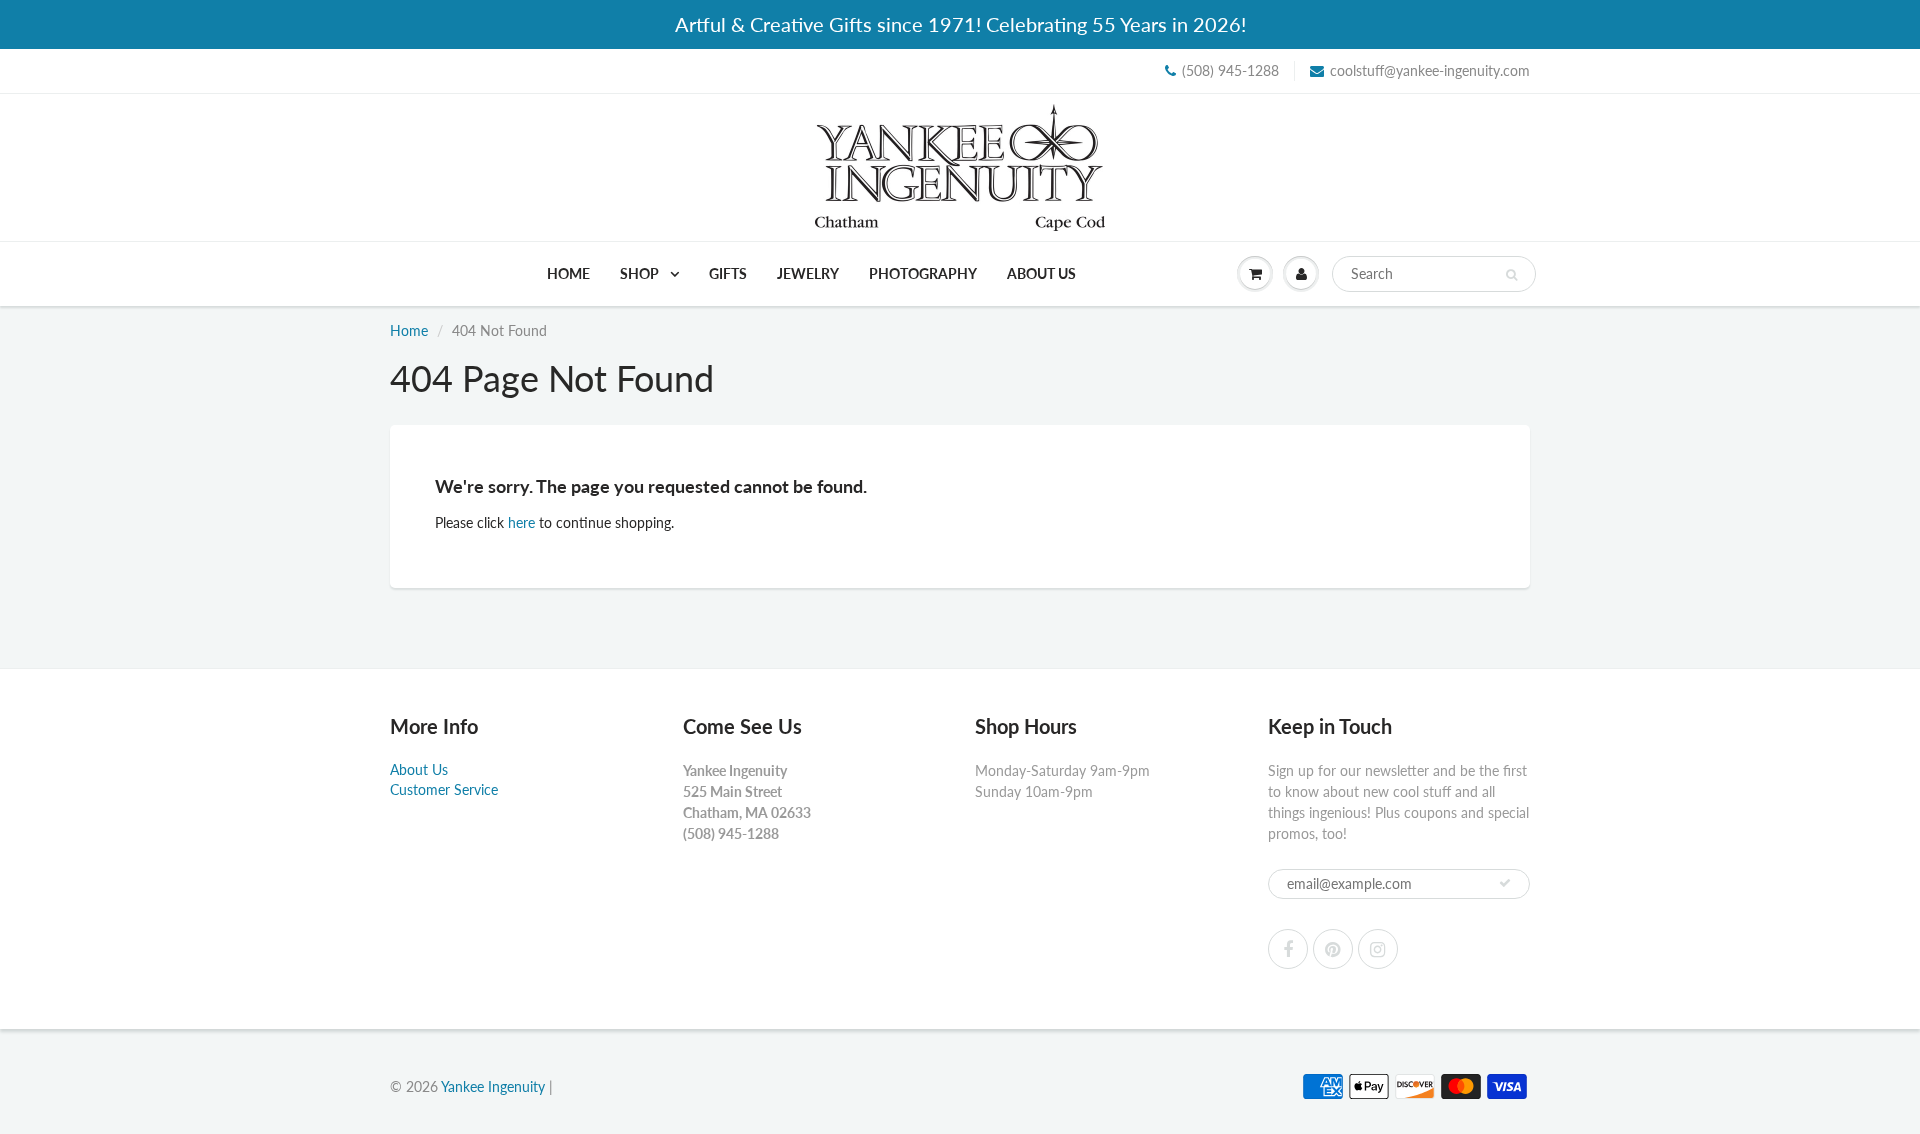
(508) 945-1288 (1230, 70)
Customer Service (444, 789)
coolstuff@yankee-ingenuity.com (1430, 70)
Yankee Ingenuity (493, 1086)
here (521, 522)
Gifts (728, 273)
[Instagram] (1378, 949)
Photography (923, 273)
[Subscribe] (1505, 883)
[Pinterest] (1333, 949)
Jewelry (808, 273)
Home (568, 273)
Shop (641, 273)
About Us (1041, 273)
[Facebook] (1288, 949)
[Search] (1511, 275)
